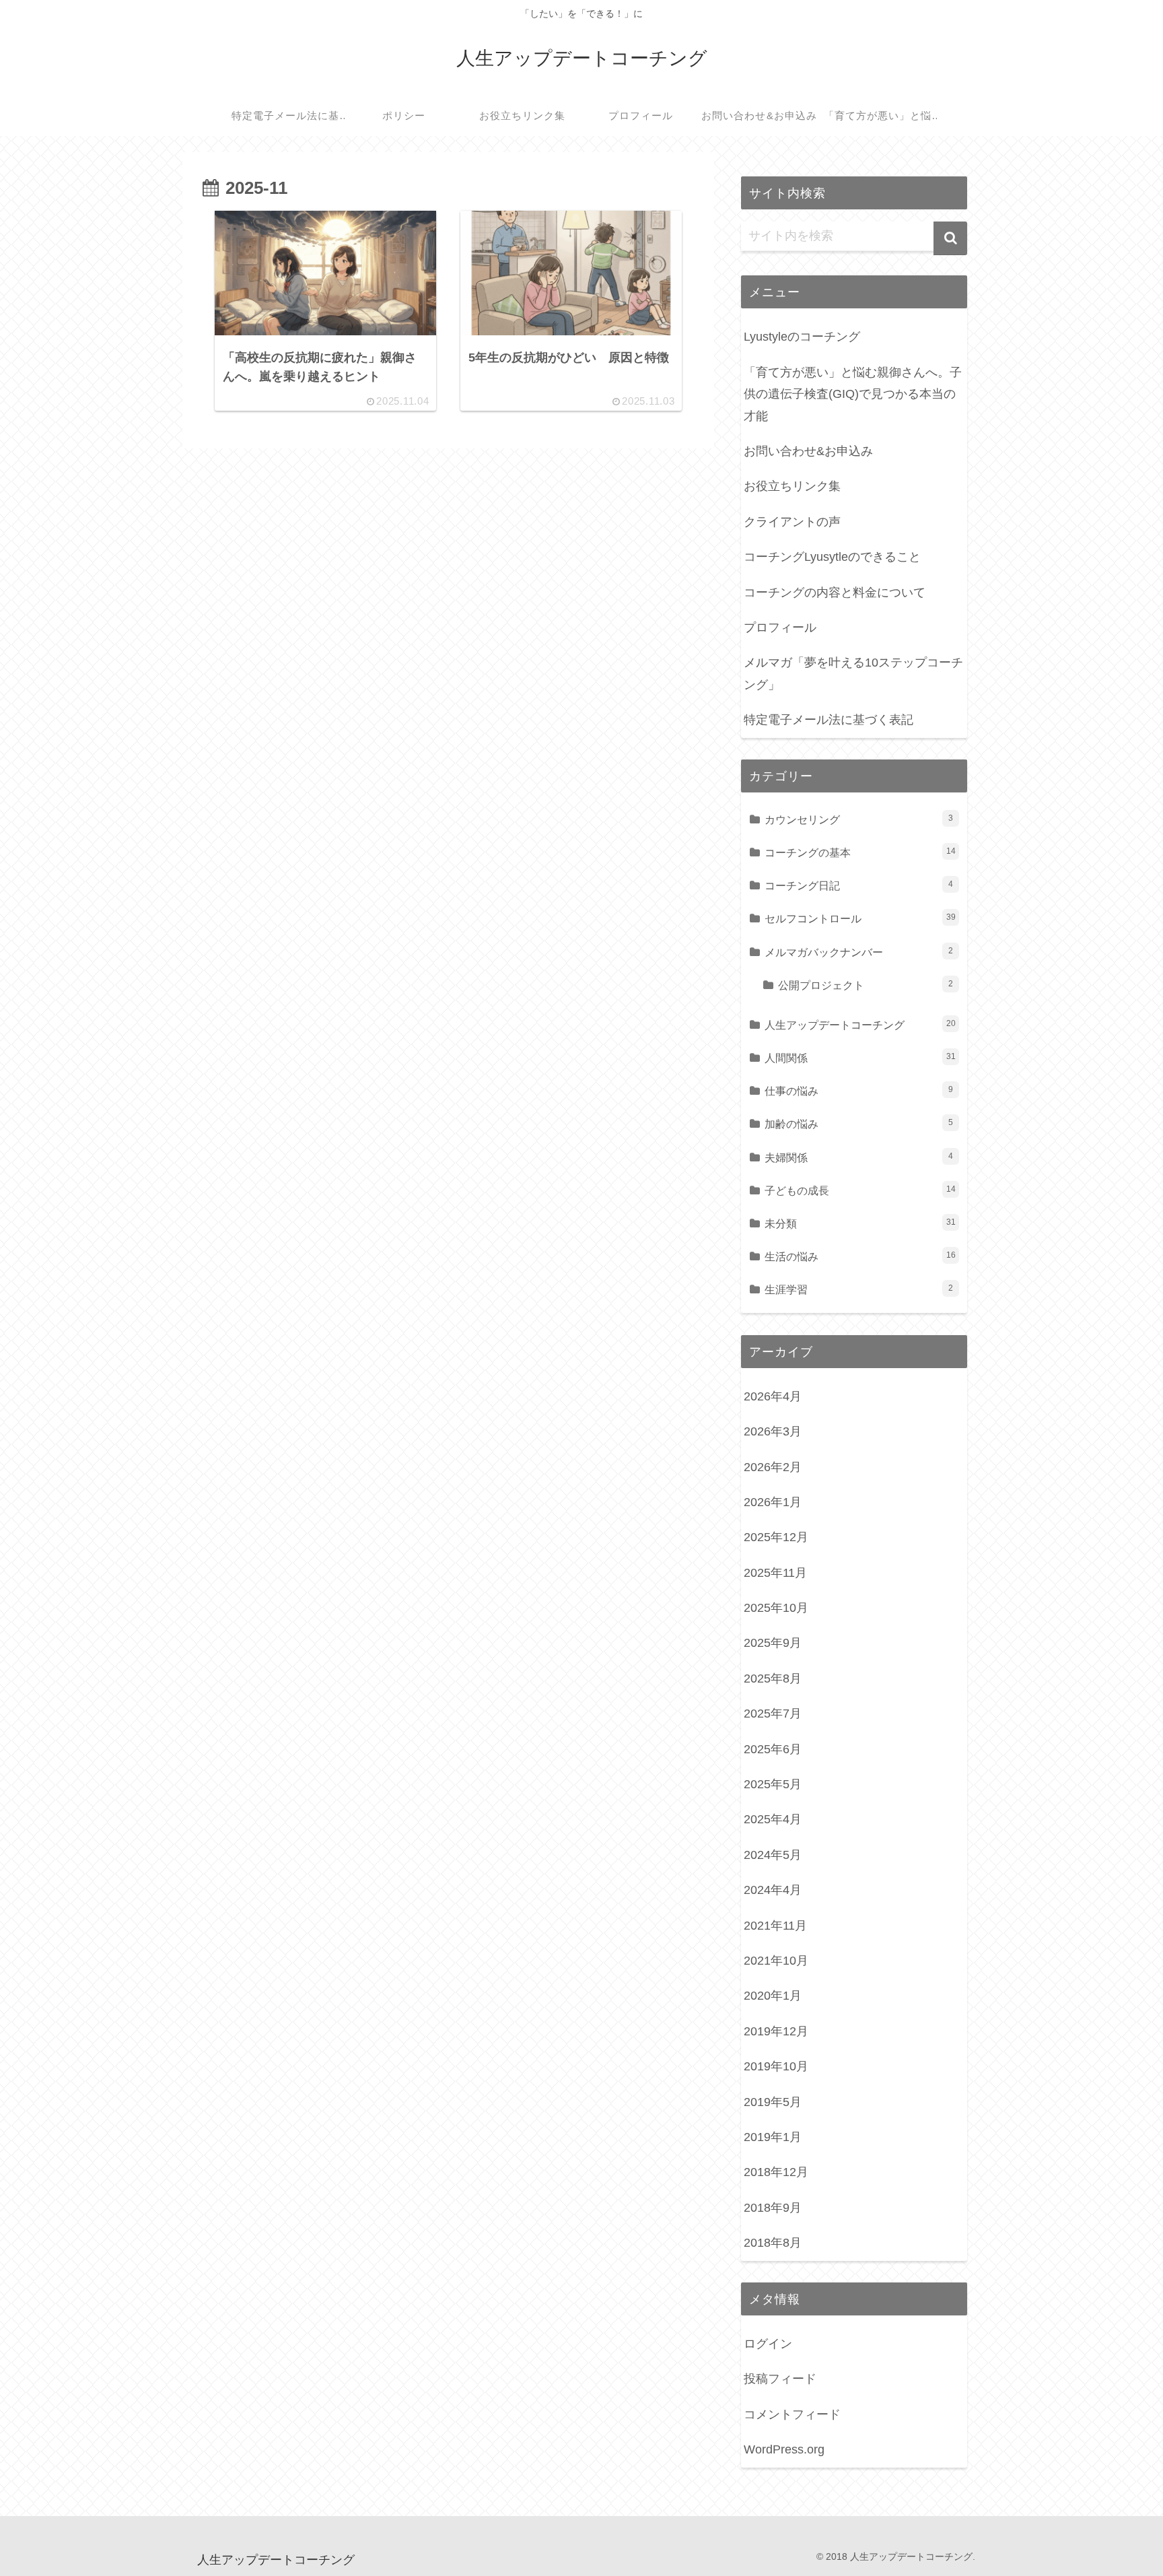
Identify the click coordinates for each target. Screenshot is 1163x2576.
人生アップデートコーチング (860, 1025)
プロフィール (780, 628)
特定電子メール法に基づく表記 (829, 720)
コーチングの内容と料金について (835, 592)
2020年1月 (773, 1996)
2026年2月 (773, 1467)
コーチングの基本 (860, 852)
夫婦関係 (859, 1157)
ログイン (768, 2344)
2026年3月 (773, 1431)
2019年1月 (773, 2137)
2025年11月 (775, 1573)
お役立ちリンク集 (792, 486)
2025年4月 (773, 1819)
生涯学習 (859, 1289)
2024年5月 (773, 1855)
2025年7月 (773, 1714)
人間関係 (860, 1058)
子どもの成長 (860, 1190)
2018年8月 (773, 2243)
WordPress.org (784, 2449)
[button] (950, 238)
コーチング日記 (859, 885)
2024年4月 (773, 1890)
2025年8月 (773, 1679)
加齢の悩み (859, 1124)
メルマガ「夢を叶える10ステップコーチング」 (853, 673)
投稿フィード (780, 2379)
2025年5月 (773, 1784)
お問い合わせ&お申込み (808, 451)
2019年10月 (776, 2066)
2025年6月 (773, 1749)
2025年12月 (776, 1537)
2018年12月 (776, 2172)
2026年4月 (773, 1396)
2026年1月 (773, 1502)
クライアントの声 (792, 522)
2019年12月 (776, 2031)
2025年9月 (773, 1643)
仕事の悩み (859, 1091)
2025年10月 (776, 1608)
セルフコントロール (860, 918)
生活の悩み (860, 1256)
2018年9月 (773, 2208)
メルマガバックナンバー (859, 952)
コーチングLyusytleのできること (832, 557)
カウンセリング (859, 819)
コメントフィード (792, 2414)
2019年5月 (773, 2102)
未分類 (860, 1223)
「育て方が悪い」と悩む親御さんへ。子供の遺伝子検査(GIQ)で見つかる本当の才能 (853, 394)
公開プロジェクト (866, 985)
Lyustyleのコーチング (802, 337)
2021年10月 (776, 1961)
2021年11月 (775, 1926)
